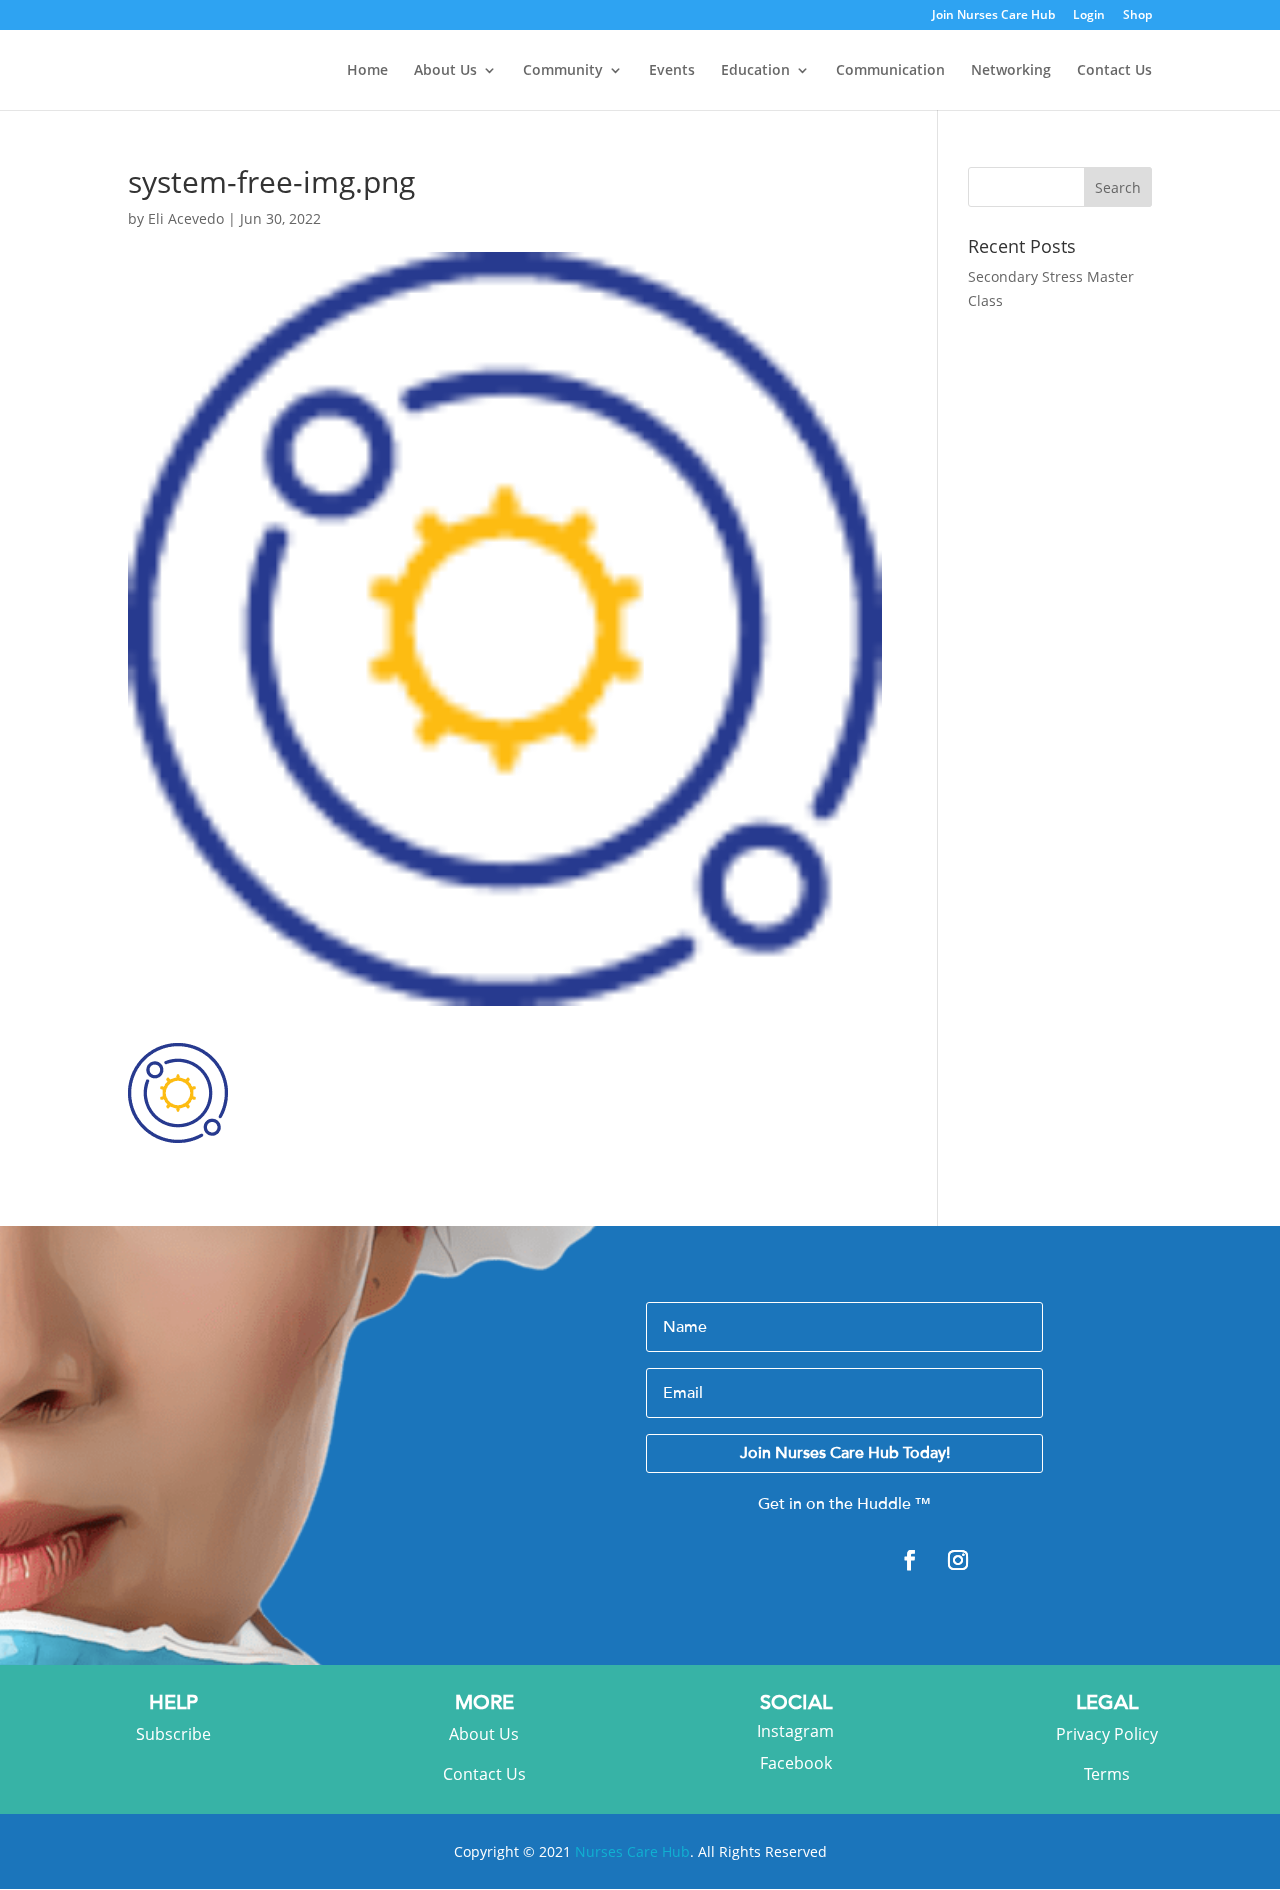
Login (1089, 16)
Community (563, 71)
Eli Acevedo (186, 218)
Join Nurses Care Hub (993, 16)
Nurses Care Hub (632, 1851)
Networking (1011, 71)
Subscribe (173, 1734)
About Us (445, 71)
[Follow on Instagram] (958, 1560)
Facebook (796, 1763)
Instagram (795, 1731)
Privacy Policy (1107, 1734)
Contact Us (1114, 71)
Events (672, 71)
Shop (1137, 16)
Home (367, 71)
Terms (1107, 1774)
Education (755, 71)
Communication (890, 71)
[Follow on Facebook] (910, 1560)
